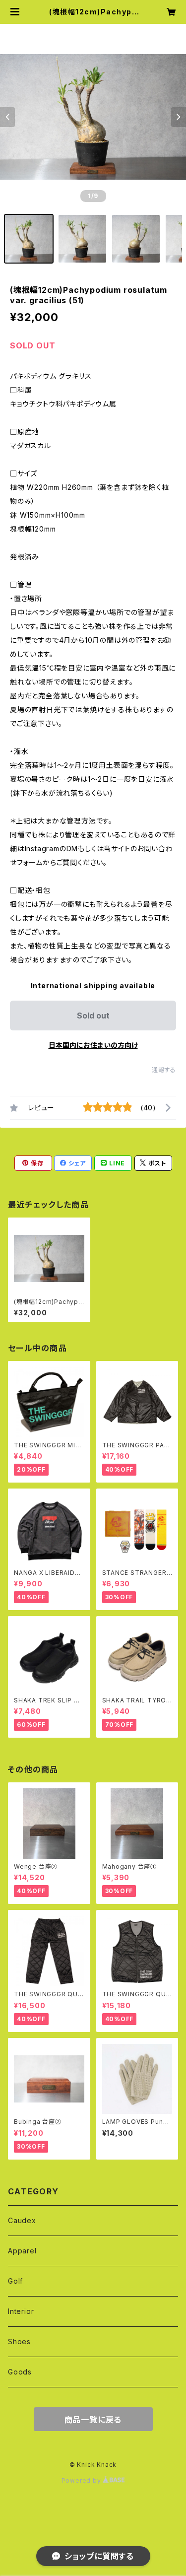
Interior (21, 2311)
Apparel (22, 2251)
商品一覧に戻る (93, 2420)
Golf (15, 2281)
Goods (20, 2372)
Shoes (19, 2341)
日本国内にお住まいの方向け (93, 1045)
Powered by (82, 2480)
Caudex (22, 2220)
